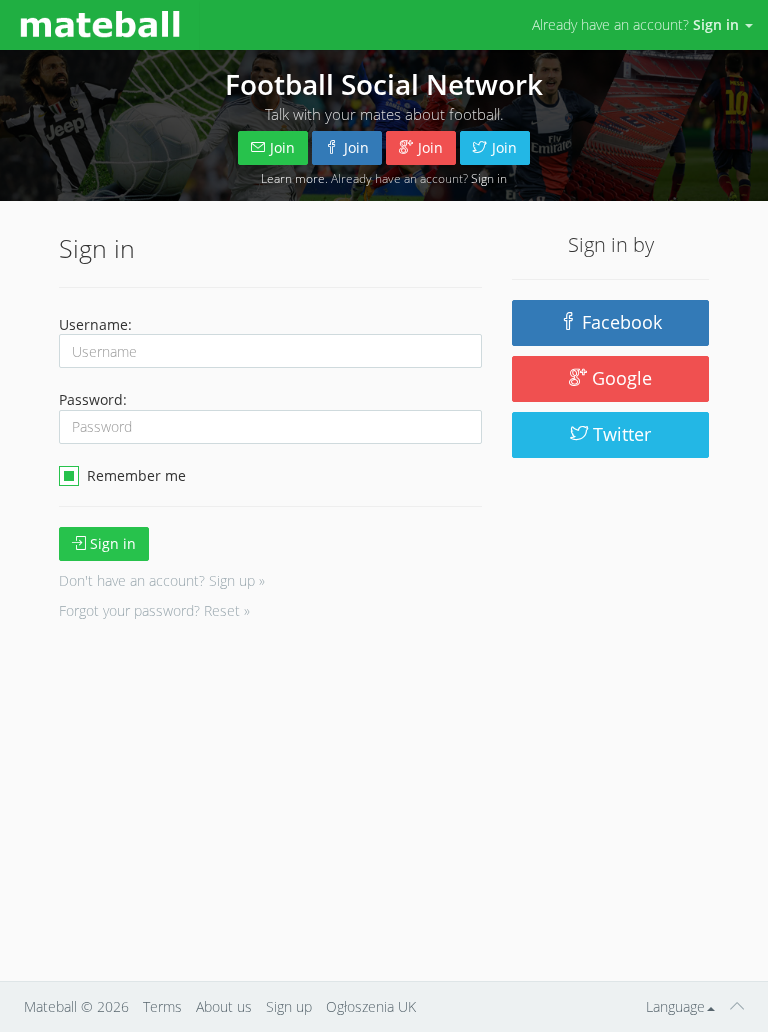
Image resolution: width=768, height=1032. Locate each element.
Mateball (50, 1006)
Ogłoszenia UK (371, 1006)
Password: (93, 399)
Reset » (227, 610)
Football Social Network (384, 84)
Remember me (134, 475)
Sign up (289, 1006)
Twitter (619, 434)
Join (282, 147)
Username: (95, 324)
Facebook (619, 322)
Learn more (293, 178)
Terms (162, 1006)
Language (675, 1006)
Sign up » (237, 580)
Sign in (489, 178)
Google (619, 378)
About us (224, 1006)
